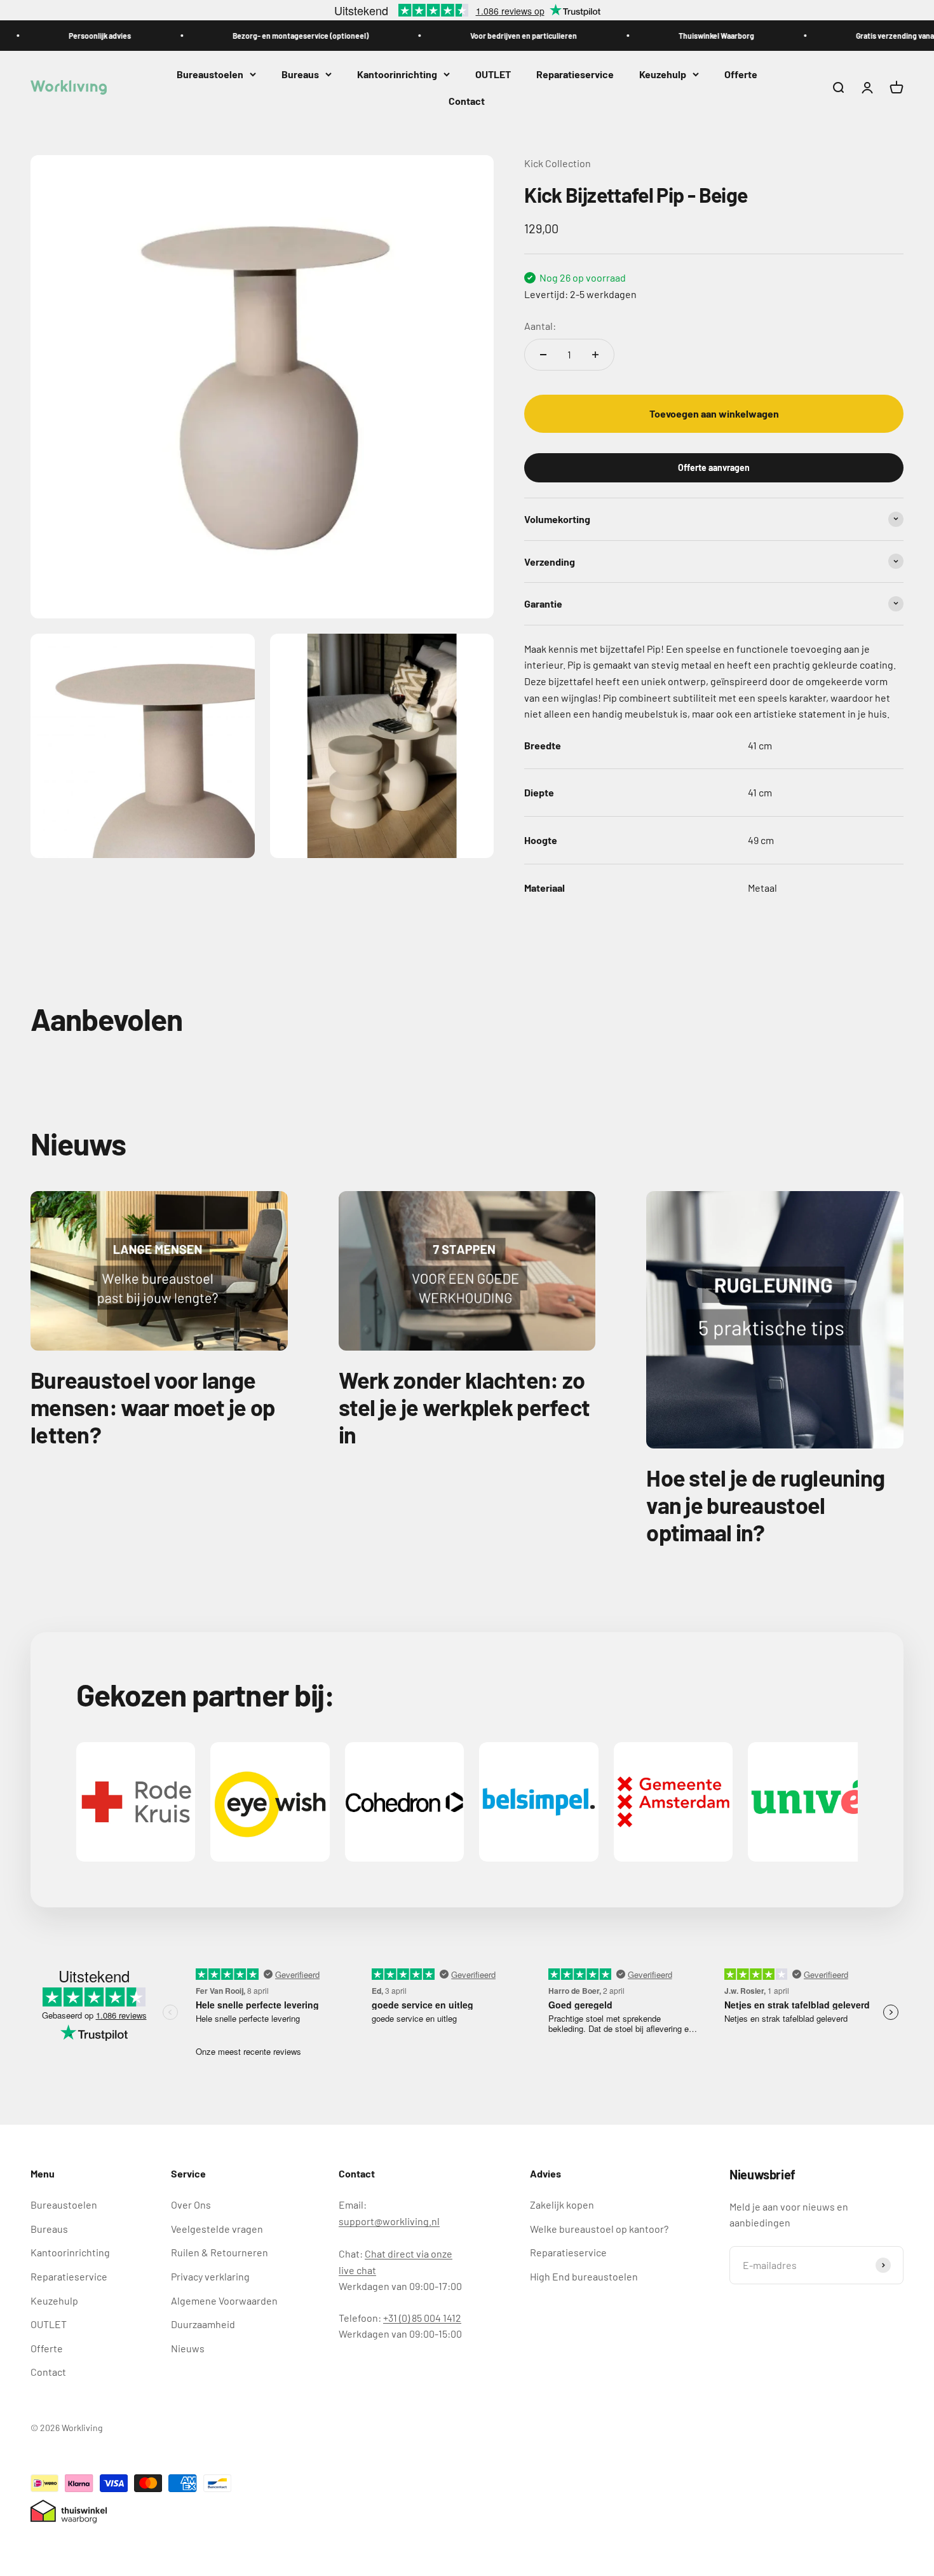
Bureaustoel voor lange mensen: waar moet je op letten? (152, 1407)
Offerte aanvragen (714, 467)
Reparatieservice (575, 74)
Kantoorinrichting (397, 74)
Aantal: (540, 325)
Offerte (741, 74)
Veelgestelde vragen (217, 2229)
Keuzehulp (663, 74)
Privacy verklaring (210, 2276)
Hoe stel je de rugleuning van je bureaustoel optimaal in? (765, 1505)
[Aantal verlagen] (543, 355)
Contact (467, 101)
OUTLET (493, 74)
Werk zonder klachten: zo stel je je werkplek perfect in (464, 1407)
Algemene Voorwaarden (224, 2300)
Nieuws (188, 2348)
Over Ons (191, 2205)
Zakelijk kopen (562, 2205)
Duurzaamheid (203, 2324)
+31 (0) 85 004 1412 (422, 2318)
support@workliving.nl (389, 2221)
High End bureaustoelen (584, 2276)
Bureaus (300, 74)
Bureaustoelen (210, 74)
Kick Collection (558, 163)
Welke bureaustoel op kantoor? (599, 2229)
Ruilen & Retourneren (220, 2252)
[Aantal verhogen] (595, 355)
